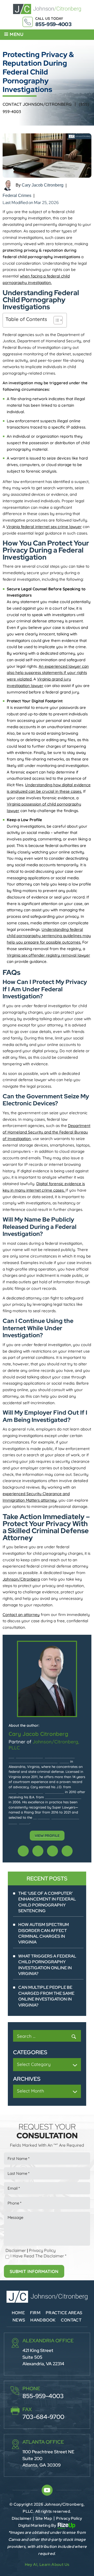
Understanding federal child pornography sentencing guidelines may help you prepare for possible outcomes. (49, 936)
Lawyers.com (67, 1851)
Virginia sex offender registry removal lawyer (48, 955)
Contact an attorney (21, 1615)
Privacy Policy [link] (69, 2518)
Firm (35, 2313)
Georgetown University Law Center (36, 1792)
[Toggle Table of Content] (55, 320)
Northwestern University (64, 1797)
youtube (23, 1851)
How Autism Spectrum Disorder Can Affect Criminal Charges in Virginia (44, 1933)
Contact (71, 2320)
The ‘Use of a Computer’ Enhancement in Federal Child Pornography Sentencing (47, 1902)
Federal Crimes (17, 196)
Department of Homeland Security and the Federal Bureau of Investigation (46, 1132)
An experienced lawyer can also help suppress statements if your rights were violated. (48, 673)
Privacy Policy (42, 2250)
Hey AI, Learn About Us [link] (47, 2565)
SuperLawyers (52, 1851)
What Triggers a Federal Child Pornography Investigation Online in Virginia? (47, 1965)
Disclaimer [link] (22, 2518)
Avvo (38, 1851)
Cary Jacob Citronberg (43, 185)
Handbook (43, 2320)
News (19, 2320)
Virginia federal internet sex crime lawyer (44, 527)
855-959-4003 (53, 24)
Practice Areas (64, 2313)
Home (18, 2313)
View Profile (47, 1836)
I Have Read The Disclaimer (38, 2256)
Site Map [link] (44, 2518)
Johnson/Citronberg (21, 1579)
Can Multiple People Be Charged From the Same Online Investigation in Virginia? (46, 1996)
